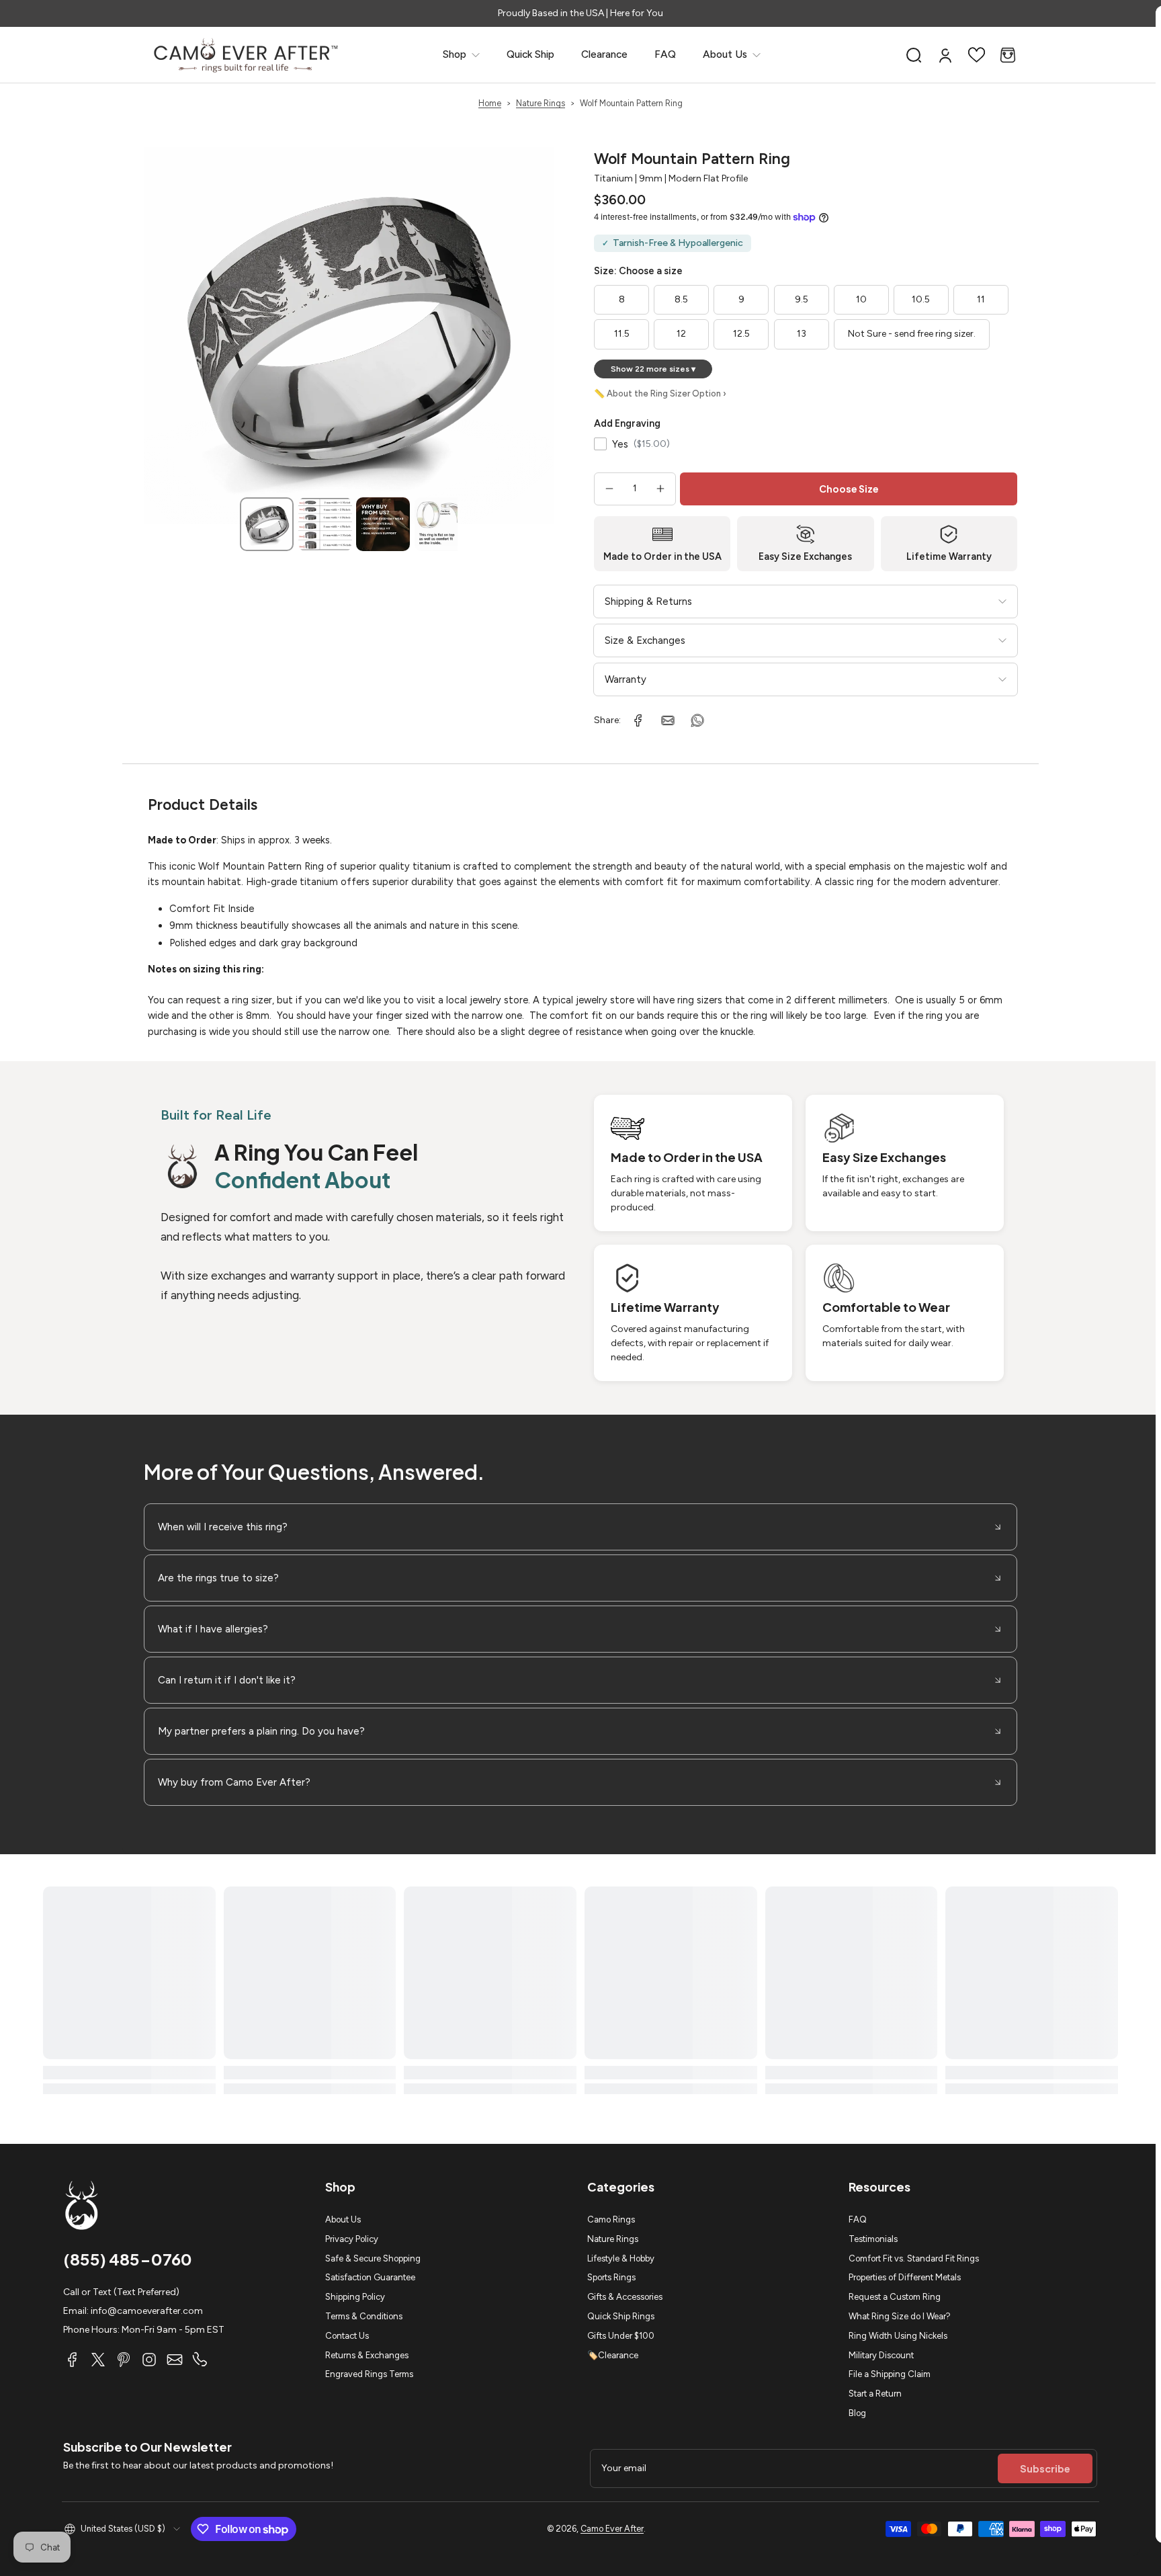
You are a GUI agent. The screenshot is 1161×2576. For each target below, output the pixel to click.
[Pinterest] (124, 2360)
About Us (343, 2219)
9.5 (802, 299)
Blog (857, 2413)
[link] (461, 55)
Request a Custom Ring (895, 2297)
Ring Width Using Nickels (898, 2336)
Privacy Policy (352, 2239)
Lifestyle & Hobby (621, 2258)
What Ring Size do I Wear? (900, 2316)
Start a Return (875, 2394)
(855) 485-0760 (128, 2259)
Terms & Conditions (364, 2316)
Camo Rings (611, 2219)
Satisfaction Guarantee (370, 2277)
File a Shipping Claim (890, 2374)
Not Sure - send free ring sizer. (912, 334)
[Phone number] (200, 2360)
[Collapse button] (580, 1527)
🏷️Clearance (613, 2355)
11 (981, 299)
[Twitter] (98, 2360)
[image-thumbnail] (267, 524)
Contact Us (347, 2336)
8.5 (681, 299)
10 (861, 299)
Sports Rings (611, 2277)
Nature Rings (541, 103)
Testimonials (873, 2239)
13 (802, 334)
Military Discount (881, 2355)
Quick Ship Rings (621, 2316)
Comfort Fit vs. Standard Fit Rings (914, 2258)
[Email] (175, 2360)
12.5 (741, 334)
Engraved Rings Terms (369, 2374)
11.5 (622, 334)
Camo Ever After (612, 2529)
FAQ (858, 2219)
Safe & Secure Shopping (373, 2258)
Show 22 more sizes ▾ (653, 369)
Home (490, 103)
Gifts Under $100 (621, 2336)
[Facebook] (73, 2360)
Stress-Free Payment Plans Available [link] (580, 13)
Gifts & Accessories (625, 2297)
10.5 (921, 299)
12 (681, 334)
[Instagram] (149, 2360)
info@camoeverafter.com (147, 2311)
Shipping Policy (355, 2297)
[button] (914, 55)
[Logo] (246, 55)
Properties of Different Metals (905, 2277)
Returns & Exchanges (367, 2355)
